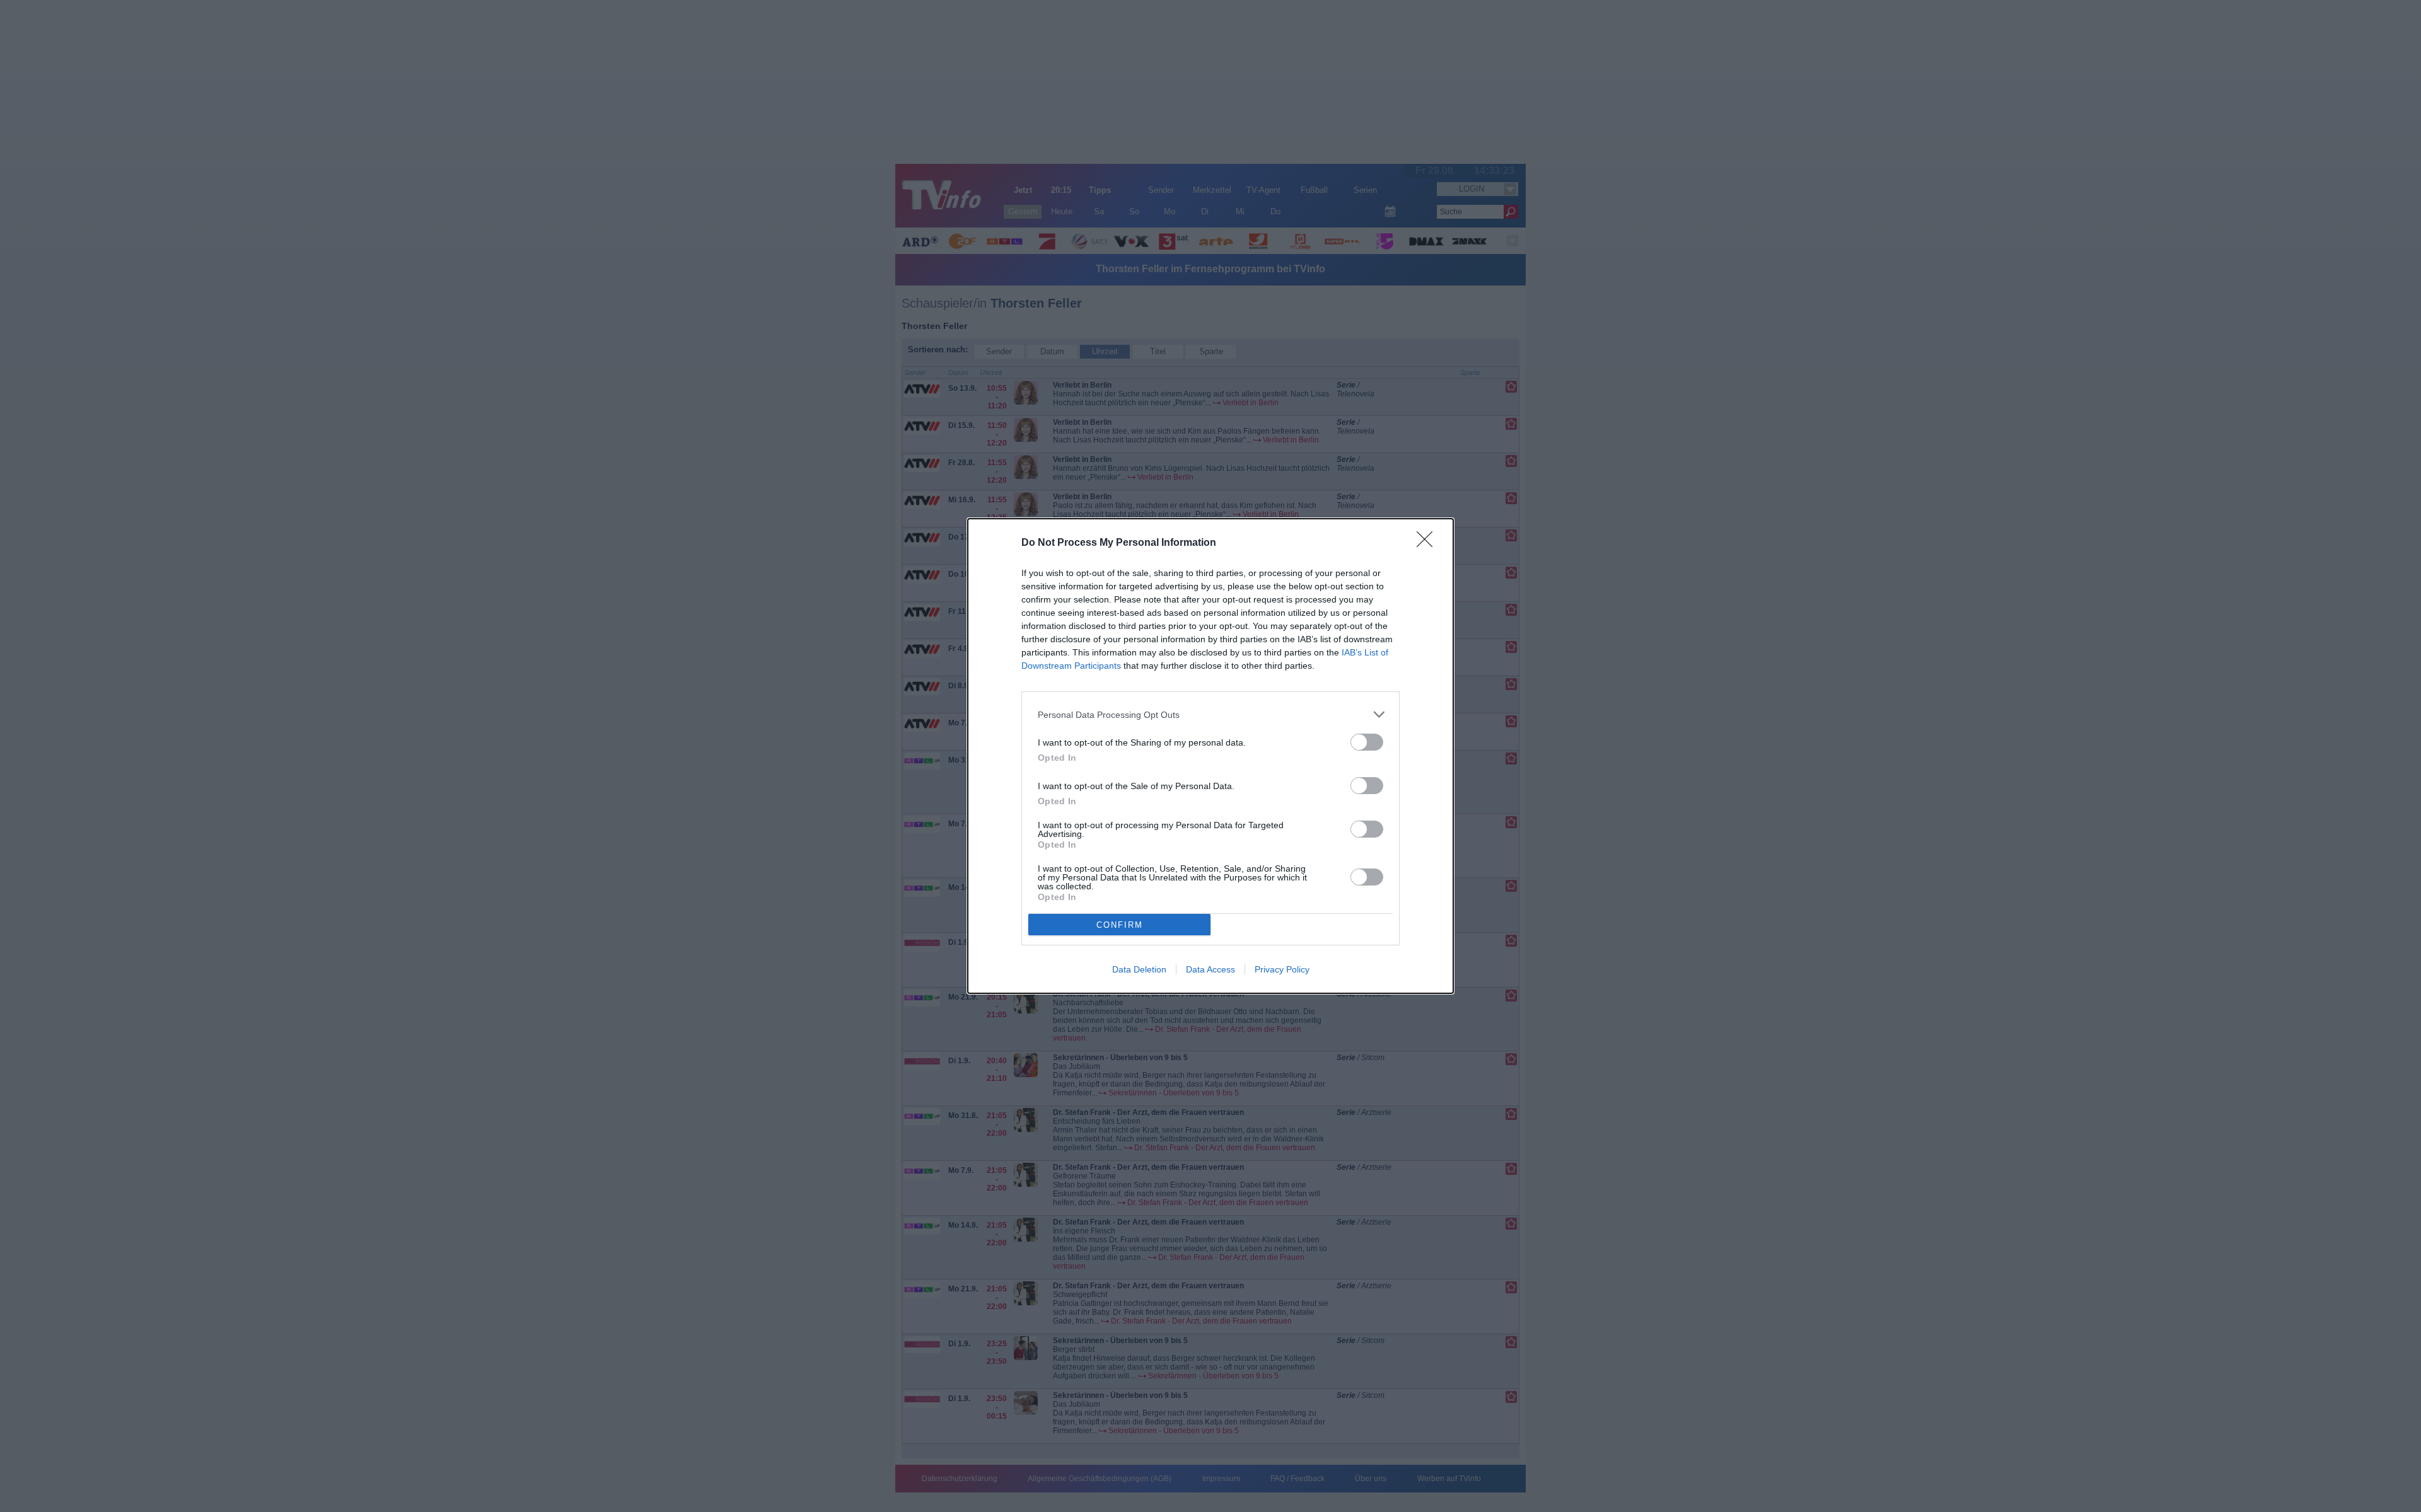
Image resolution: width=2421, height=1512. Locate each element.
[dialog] (1210, 756)
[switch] (1367, 742)
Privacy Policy (1282, 969)
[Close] (1429, 543)
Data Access (1210, 969)
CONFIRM (1120, 925)
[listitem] (1210, 714)
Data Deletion (1139, 969)
